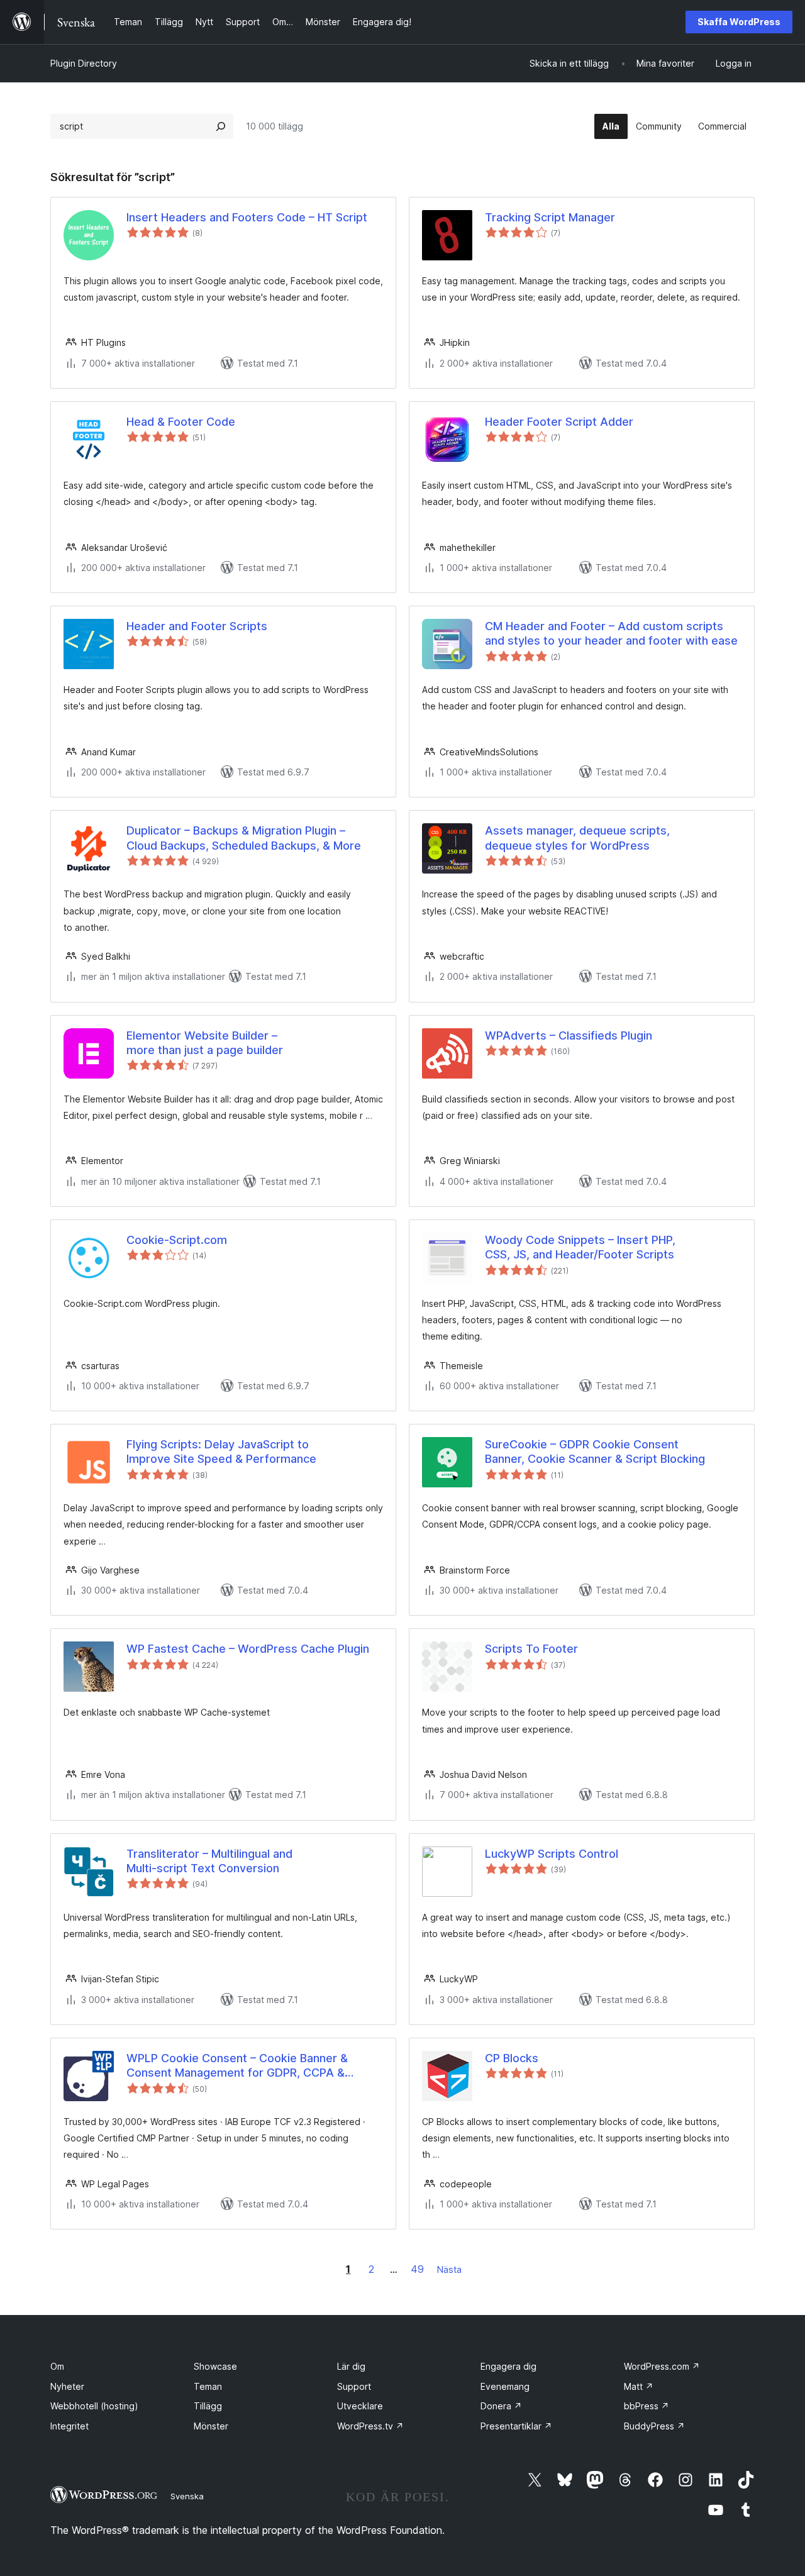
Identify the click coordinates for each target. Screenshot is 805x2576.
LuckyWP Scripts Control (552, 1854)
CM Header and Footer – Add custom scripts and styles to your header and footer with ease (611, 633)
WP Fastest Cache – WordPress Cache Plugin (248, 1649)
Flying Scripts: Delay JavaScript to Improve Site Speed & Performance (221, 1452)
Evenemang (505, 2386)
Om (57, 2366)
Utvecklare (360, 2406)
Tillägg (208, 2406)
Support (354, 2386)
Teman (208, 2386)
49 (417, 2269)
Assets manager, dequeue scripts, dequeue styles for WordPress (577, 838)
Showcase (215, 2366)
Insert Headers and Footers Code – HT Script (247, 217)
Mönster (211, 2426)
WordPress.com (662, 2366)
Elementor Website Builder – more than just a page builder (205, 1043)
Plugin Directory (84, 63)
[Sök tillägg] (221, 126)
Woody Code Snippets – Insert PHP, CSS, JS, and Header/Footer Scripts (580, 1247)
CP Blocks (512, 2058)
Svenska (187, 2496)
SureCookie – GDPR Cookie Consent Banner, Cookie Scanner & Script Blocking (595, 1452)
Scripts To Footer (531, 1649)
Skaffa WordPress (739, 22)
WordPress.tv (370, 2426)
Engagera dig (508, 2366)
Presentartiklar (516, 2426)
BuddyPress (654, 2426)
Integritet (69, 2426)
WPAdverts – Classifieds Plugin (569, 1035)
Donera (501, 2406)
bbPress (647, 2406)
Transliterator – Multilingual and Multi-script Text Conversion (209, 1861)
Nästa (449, 2269)
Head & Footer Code (181, 422)
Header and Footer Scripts (197, 626)
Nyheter (67, 2386)
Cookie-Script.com (177, 1240)
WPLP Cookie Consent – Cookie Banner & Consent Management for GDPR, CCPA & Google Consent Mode (237, 2066)
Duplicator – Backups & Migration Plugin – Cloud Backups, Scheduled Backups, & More (244, 838)
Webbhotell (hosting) (94, 2406)
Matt (639, 2386)
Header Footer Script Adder (559, 422)
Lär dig (351, 2366)
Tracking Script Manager (550, 217)
